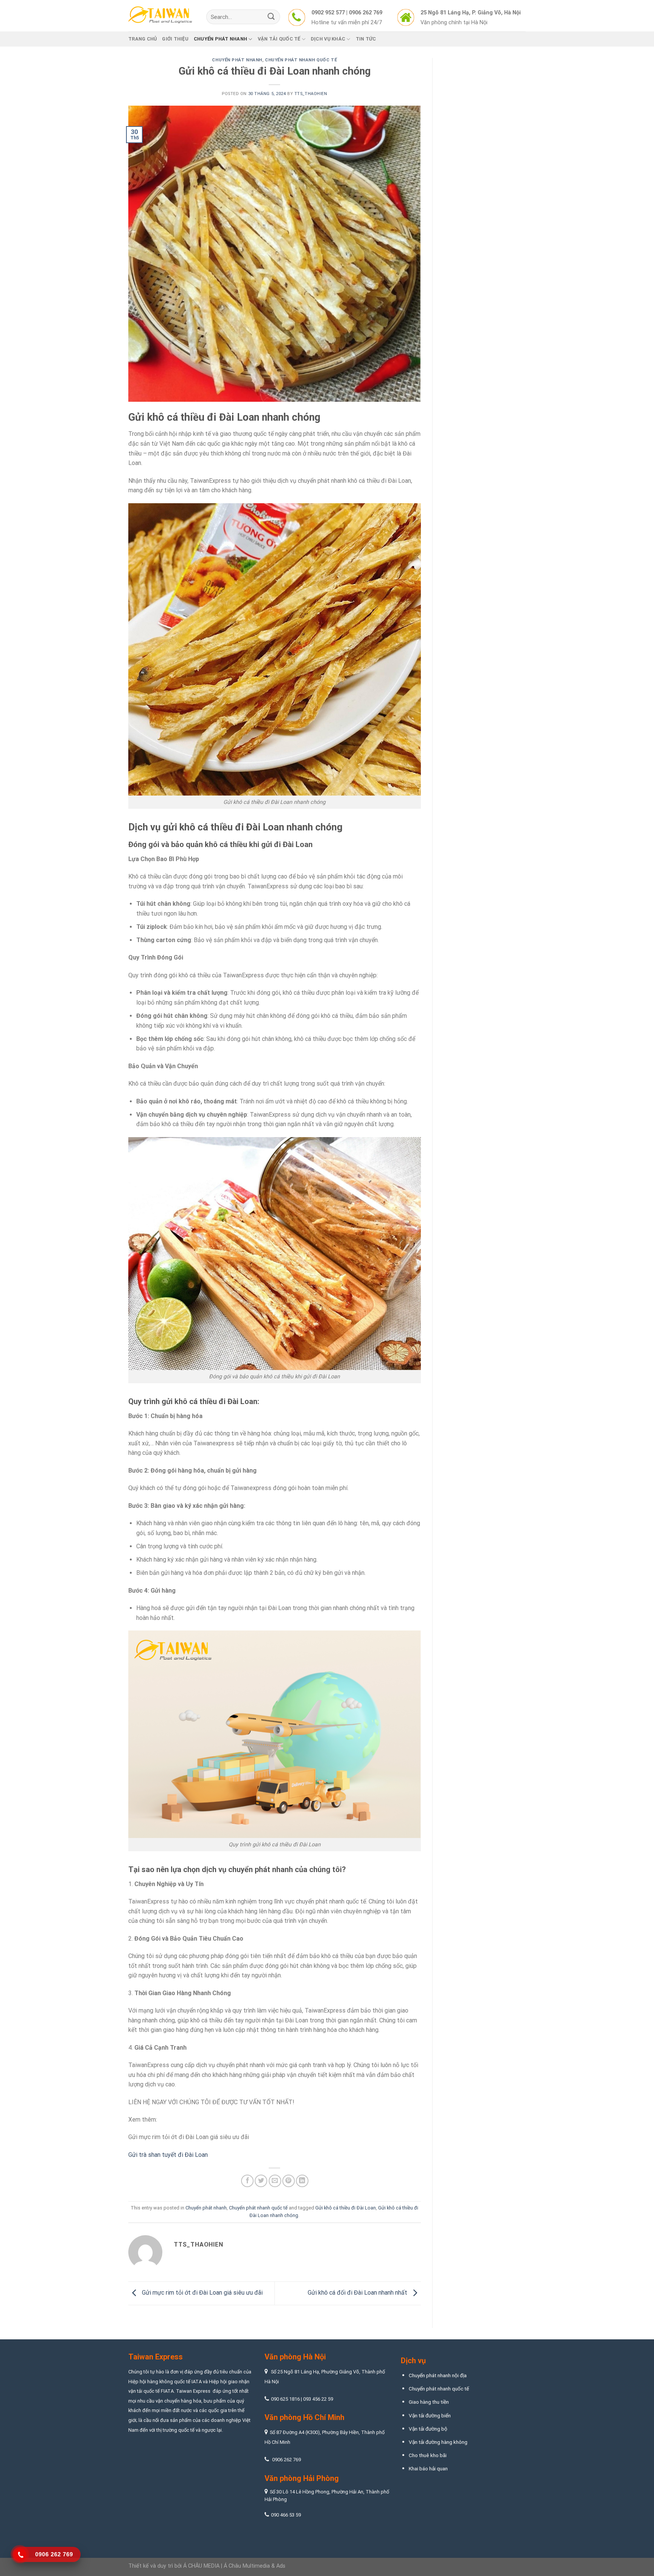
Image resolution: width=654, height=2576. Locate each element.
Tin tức (366, 39)
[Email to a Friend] (275, 2181)
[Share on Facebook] (247, 2181)
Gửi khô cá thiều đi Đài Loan (346, 2208)
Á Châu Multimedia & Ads (255, 2566)
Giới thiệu (175, 39)
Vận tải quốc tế (279, 39)
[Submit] (271, 17)
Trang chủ (142, 39)
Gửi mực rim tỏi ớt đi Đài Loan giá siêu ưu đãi (189, 2137)
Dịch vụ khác (328, 39)
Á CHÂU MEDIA (201, 2566)
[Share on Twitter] (261, 2181)
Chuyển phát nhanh (220, 39)
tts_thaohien (311, 94)
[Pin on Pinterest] (289, 2181)
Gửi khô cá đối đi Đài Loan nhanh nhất (358, 2293)
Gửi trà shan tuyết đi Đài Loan (168, 2155)
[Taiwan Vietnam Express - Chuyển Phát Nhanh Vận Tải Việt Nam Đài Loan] (162, 16)
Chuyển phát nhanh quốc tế (301, 60)
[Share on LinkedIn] (302, 2181)
